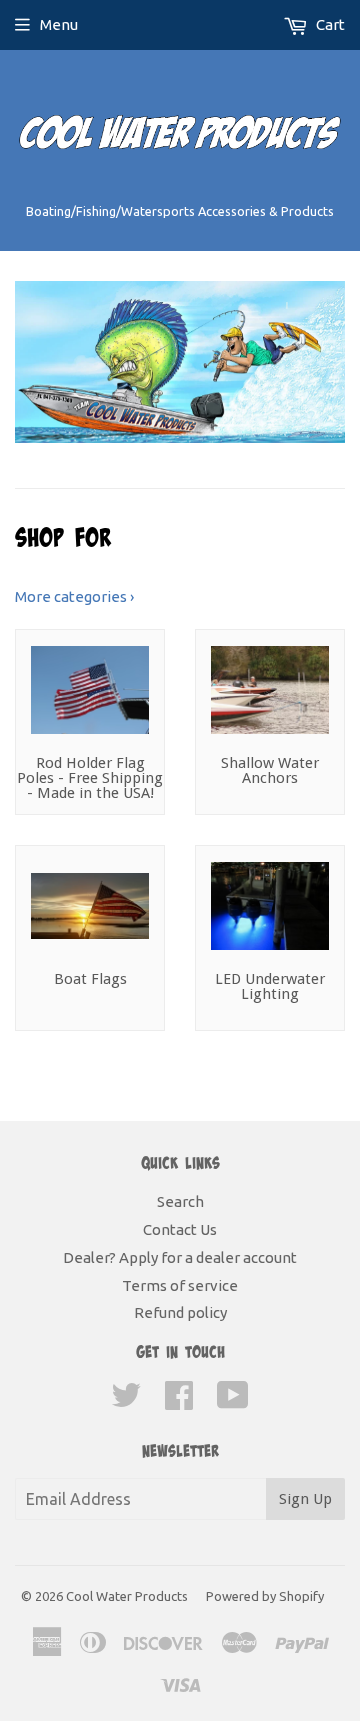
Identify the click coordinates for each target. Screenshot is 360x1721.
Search (180, 1201)
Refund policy (180, 1312)
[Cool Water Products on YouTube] (233, 1401)
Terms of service (180, 1285)
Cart (329, 24)
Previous (27, 362)
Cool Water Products (127, 1596)
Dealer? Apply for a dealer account (180, 1257)
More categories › (74, 596)
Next (332, 362)
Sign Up (305, 1499)
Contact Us (180, 1229)
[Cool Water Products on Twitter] (126, 1401)
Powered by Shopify (265, 1596)
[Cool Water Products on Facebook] (179, 1401)
